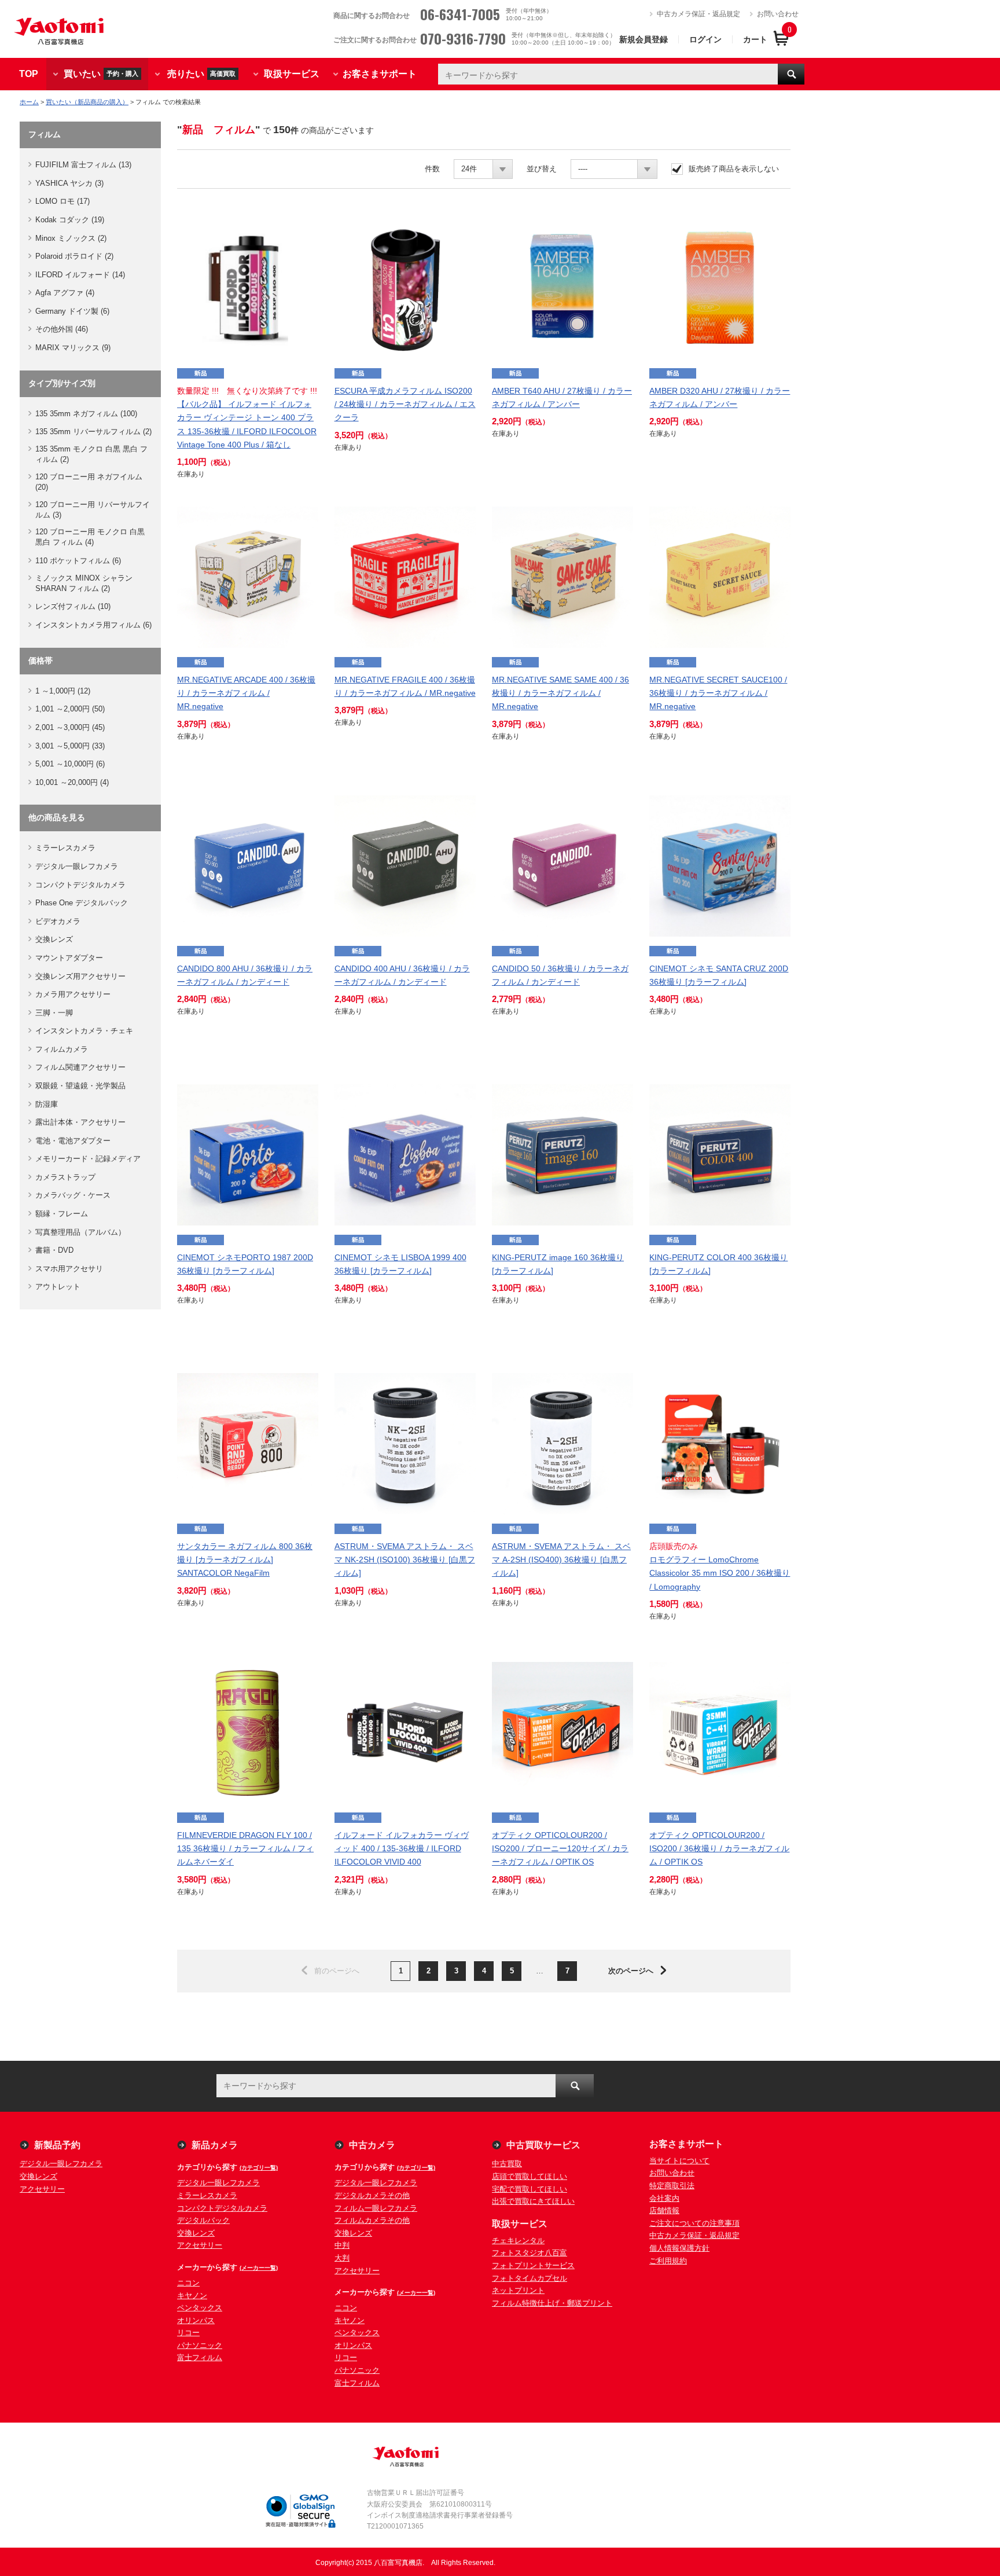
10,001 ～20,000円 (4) (72, 782)
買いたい (101, 73)
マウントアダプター (69, 958)
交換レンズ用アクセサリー (80, 976)
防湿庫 (47, 1104)
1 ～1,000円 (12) (63, 691)
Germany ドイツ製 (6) (72, 311)
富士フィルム (200, 2357)
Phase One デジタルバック (82, 903)
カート (755, 39)
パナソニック (200, 2345)
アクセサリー (42, 2189)
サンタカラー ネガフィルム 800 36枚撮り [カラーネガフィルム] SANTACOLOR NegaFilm (245, 1559)
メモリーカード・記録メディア (88, 1159)
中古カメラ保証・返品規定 (698, 14)
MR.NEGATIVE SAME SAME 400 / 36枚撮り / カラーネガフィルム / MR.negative (560, 693)
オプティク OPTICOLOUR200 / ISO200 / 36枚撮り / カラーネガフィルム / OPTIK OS (719, 1848)
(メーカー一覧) (259, 2268)
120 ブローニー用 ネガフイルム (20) (89, 482)
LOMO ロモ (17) (62, 201)
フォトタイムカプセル (530, 2278)
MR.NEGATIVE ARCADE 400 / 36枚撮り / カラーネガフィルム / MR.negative (246, 693)
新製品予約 (57, 2145)
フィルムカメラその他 (372, 2220)
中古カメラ (372, 2145)
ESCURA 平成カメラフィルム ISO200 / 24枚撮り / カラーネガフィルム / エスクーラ (405, 404)
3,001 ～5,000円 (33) (70, 746)
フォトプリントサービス (533, 2265)
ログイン (705, 39)
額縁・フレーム (62, 1214)
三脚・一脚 (54, 1013)
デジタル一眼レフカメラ (77, 866)
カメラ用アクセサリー (73, 994)
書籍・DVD (54, 1250)
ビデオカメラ (58, 921)
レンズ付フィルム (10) (73, 606)
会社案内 (664, 2198)
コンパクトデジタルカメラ (80, 885)
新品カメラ (215, 2145)
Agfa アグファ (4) (65, 293)
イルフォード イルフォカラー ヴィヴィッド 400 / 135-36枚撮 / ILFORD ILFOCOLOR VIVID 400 (402, 1848)
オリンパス (196, 2320)
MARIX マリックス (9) (73, 348)
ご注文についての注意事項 (694, 2223)
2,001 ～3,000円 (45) (70, 727)
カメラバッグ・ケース (73, 1195)
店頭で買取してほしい (530, 2176)
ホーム (29, 102)
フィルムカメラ (62, 1049)
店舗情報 (664, 2210)
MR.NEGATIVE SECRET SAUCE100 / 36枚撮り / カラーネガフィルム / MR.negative (718, 693)
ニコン (188, 2283)
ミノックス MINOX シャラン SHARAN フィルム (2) (84, 583)
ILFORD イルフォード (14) (80, 275)
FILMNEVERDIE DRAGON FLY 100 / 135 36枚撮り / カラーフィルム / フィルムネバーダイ (245, 1848)
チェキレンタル (518, 2241)
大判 (342, 2258)
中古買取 (507, 2164)
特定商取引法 (672, 2186)
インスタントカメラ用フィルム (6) (93, 625)
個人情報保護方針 (679, 2248)
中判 (342, 2245)
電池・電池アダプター (73, 1141)
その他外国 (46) (62, 329)
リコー (188, 2333)
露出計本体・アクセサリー (80, 1122)
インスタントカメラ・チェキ (84, 1031)
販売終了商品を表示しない (734, 169)
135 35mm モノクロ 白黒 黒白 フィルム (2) (91, 454)
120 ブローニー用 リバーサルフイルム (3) (93, 510)
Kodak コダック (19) (70, 220)
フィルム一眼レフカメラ (376, 2208)
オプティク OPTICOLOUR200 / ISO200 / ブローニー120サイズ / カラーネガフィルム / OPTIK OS (560, 1848)
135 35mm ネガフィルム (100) (86, 414)
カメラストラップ (65, 1177)
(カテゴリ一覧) (259, 2168)
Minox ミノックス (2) (71, 238)
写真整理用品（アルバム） (80, 1232)
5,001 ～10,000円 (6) (70, 764)
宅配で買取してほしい (530, 2189)
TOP (29, 74)
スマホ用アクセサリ (69, 1269)
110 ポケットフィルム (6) (78, 561)
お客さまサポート (380, 74)
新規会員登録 (644, 39)
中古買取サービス (543, 2145)
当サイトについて (679, 2161)
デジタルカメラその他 (372, 2195)
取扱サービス (292, 74)
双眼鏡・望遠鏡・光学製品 (80, 1086)
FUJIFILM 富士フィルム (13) (83, 165)
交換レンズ (54, 939)
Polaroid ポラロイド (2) (74, 256)
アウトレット (58, 1287)
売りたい (201, 73)
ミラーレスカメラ (65, 848)
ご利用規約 (668, 2261)
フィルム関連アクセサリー (80, 1067)
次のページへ (631, 1971)
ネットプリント (518, 2290)
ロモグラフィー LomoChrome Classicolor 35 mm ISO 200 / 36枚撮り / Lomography (720, 1573)
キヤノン (192, 2296)
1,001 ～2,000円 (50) (70, 709)
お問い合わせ (778, 14)
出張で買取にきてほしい (533, 2201)
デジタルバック (203, 2220)
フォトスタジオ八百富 (530, 2253)
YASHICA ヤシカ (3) (69, 183)
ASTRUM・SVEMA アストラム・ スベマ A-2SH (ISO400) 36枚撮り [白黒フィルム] (561, 1559)
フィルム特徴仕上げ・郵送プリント (552, 2303)
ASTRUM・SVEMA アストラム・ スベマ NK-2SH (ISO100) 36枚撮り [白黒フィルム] (405, 1559)
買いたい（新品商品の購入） (87, 102)
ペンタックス (200, 2308)
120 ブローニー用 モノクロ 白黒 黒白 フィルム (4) (90, 537)
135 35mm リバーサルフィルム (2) (93, 432)
